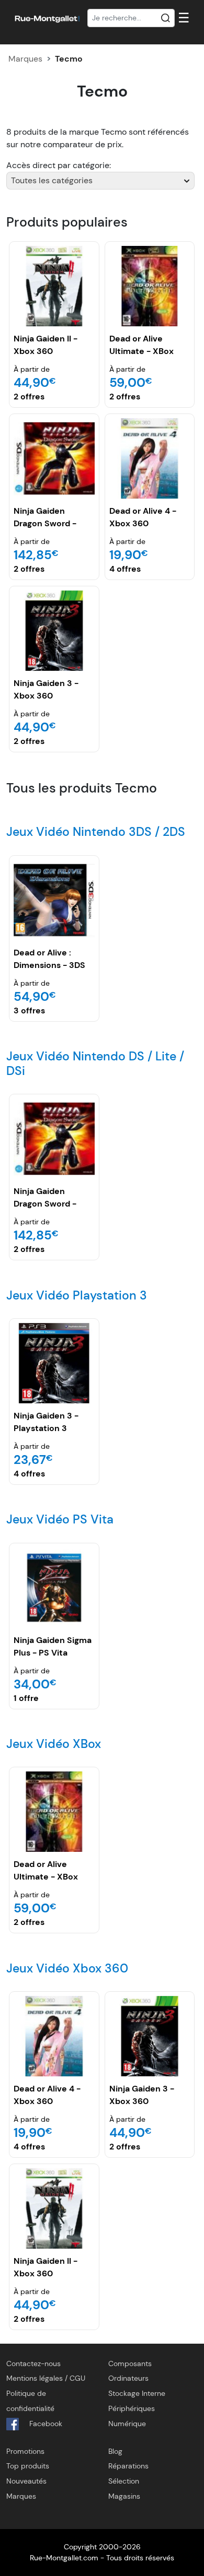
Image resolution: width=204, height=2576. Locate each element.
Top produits (28, 2466)
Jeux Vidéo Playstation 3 (77, 1295)
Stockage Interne (137, 2393)
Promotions (25, 2451)
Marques (25, 59)
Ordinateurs (128, 2378)
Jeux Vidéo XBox (54, 1744)
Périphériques (132, 2408)
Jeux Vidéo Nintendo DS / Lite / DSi (95, 1064)
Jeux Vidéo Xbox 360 (67, 1968)
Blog (115, 2451)
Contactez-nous (33, 2364)
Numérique (127, 2424)
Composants (130, 2364)
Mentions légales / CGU (46, 2378)
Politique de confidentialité (30, 2401)
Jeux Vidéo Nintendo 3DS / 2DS (96, 832)
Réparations (128, 2466)
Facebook (45, 2424)
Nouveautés (26, 2481)
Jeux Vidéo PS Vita (60, 1519)
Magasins (124, 2496)
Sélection (124, 2481)
